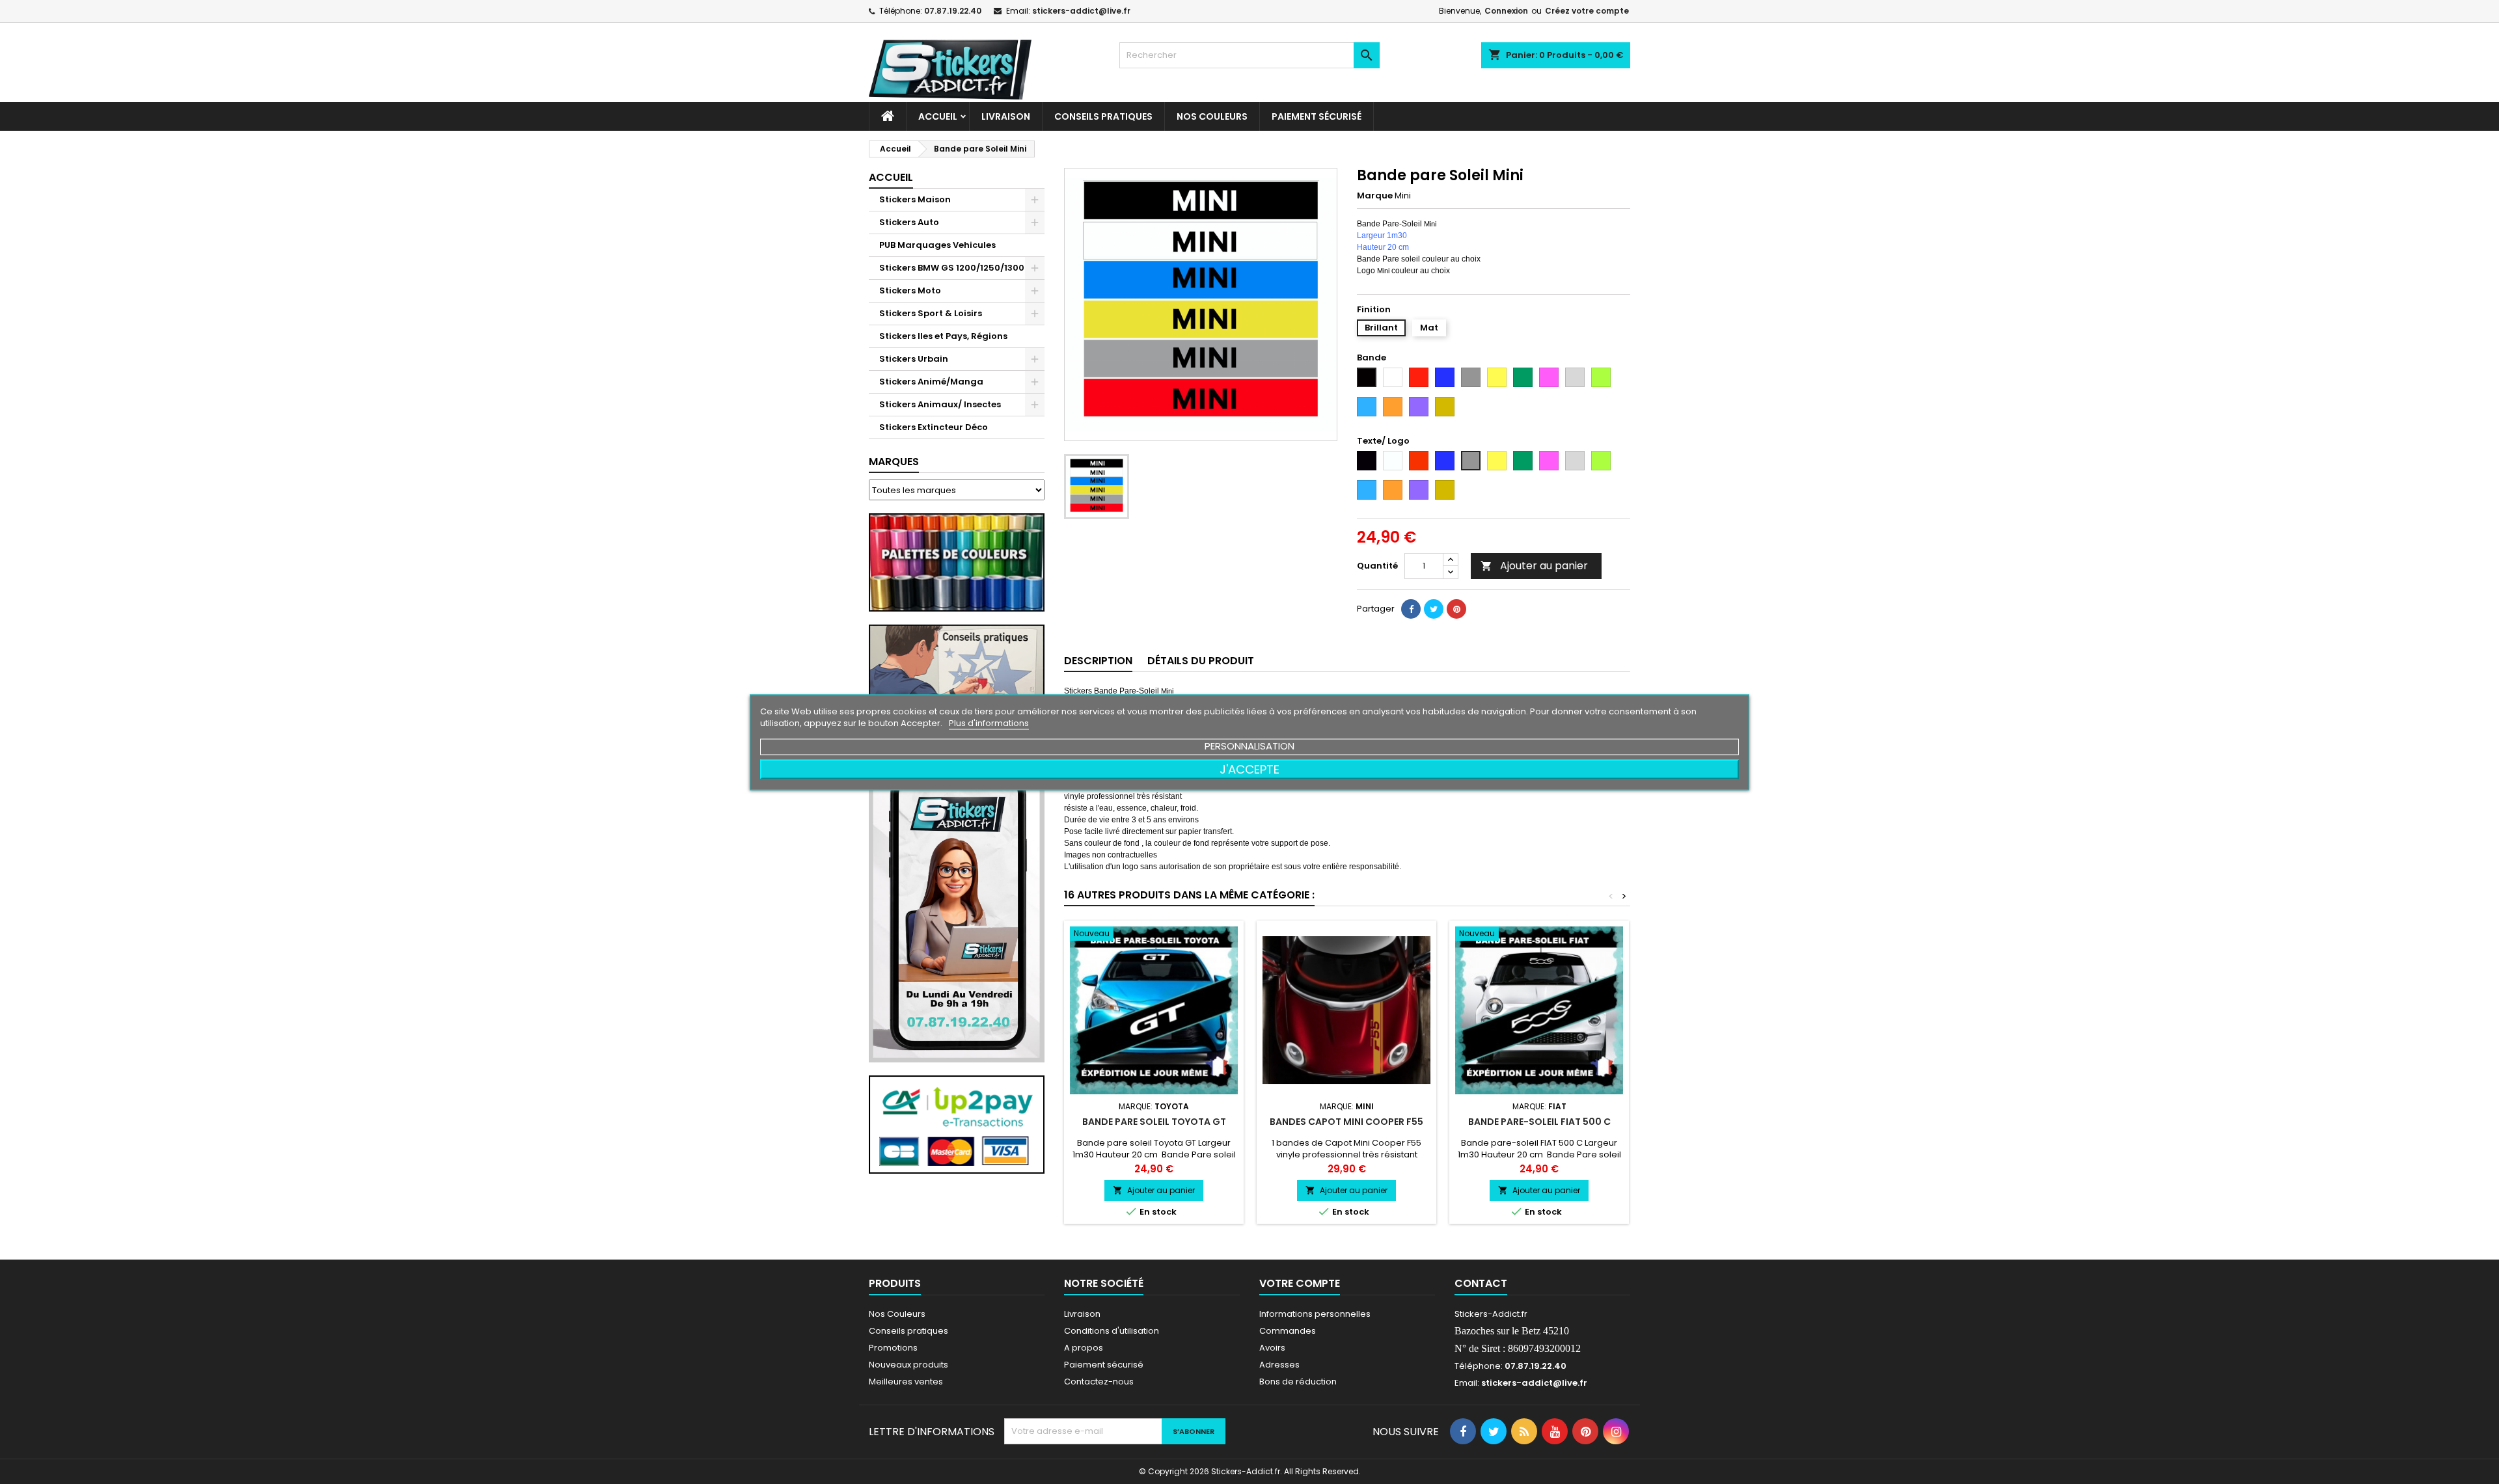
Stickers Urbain (914, 359)
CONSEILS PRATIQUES (1103, 116)
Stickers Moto (910, 290)
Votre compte (1300, 1283)
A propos (1084, 1348)
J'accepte (1249, 769)
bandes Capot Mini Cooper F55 (1346, 1122)
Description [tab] (1098, 661)
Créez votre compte (1587, 11)
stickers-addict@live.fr (1081, 11)
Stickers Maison (915, 199)
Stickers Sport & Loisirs (931, 313)
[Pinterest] (1456, 609)
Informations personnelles (1315, 1314)
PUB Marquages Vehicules (937, 245)
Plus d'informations (989, 722)
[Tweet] (1434, 609)
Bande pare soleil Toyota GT (1154, 1122)
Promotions (893, 1348)
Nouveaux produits (908, 1365)
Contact (1481, 1283)
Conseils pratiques (908, 1331)
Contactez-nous (1099, 1382)
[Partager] (1411, 609)
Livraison (1006, 116)
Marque (1375, 196)
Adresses (1279, 1365)
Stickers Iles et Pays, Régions (943, 336)
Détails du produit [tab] (1201, 661)
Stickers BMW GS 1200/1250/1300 (952, 268)
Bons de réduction (1298, 1382)
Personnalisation (1249, 745)
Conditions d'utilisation (1112, 1331)
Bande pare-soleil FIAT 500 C (1539, 1122)
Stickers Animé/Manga (931, 382)
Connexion (1506, 11)
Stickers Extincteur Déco (934, 427)
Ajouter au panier (1534, 566)
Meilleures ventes (906, 1382)
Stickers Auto (909, 222)
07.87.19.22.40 (953, 11)
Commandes (1288, 1331)
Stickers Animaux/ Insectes (940, 404)
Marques (894, 462)
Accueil (938, 116)
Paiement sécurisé (1317, 116)
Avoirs (1272, 1348)
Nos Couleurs (1212, 116)
